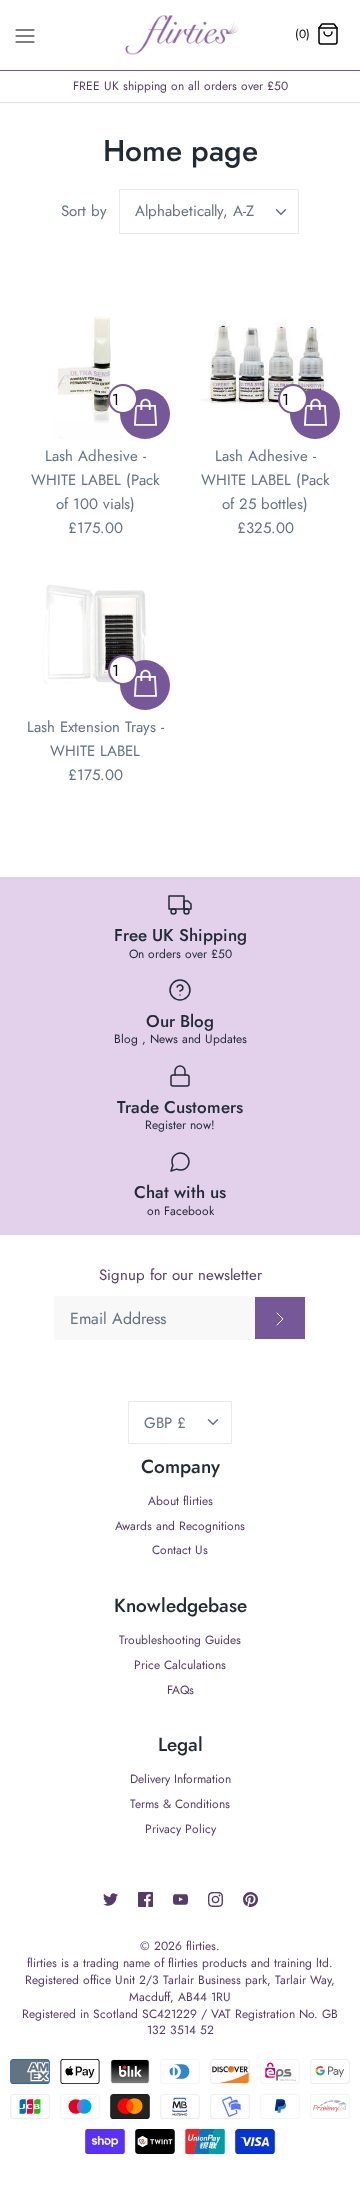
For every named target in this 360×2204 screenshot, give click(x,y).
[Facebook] (145, 1899)
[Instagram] (215, 1899)
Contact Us (180, 1550)
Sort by (84, 211)
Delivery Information (180, 1779)
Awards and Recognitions (180, 1526)
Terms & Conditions (180, 1804)
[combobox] (209, 211)
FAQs (180, 1690)
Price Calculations (180, 1665)
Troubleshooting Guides (180, 1640)
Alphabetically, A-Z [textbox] (194, 211)
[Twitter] (110, 1899)
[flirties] (180, 35)
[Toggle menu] (25, 34)
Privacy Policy (180, 1829)
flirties (201, 1946)
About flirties (180, 1501)
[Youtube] (180, 1899)
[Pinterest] (250, 1899)
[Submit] (280, 1318)
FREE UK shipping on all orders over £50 (180, 86)
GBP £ (165, 1423)
